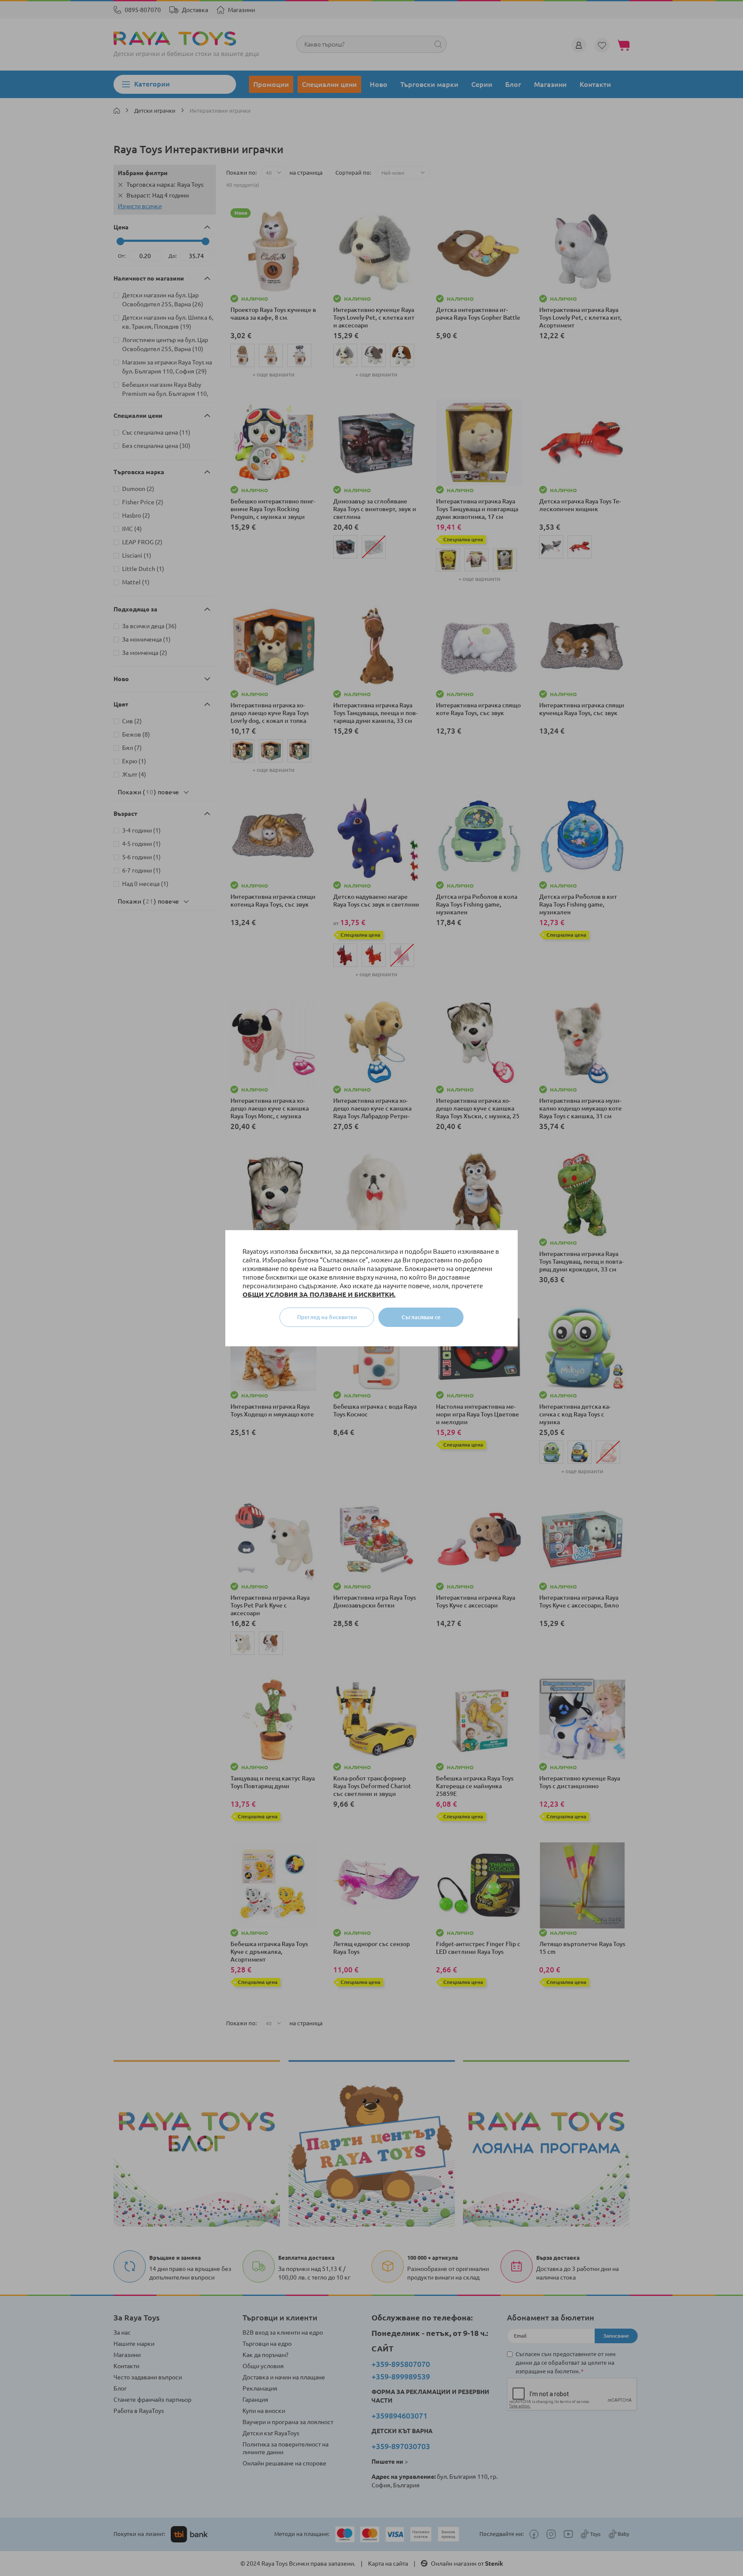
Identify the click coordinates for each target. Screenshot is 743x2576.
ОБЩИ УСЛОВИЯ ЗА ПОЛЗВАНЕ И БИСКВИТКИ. (319, 1294)
